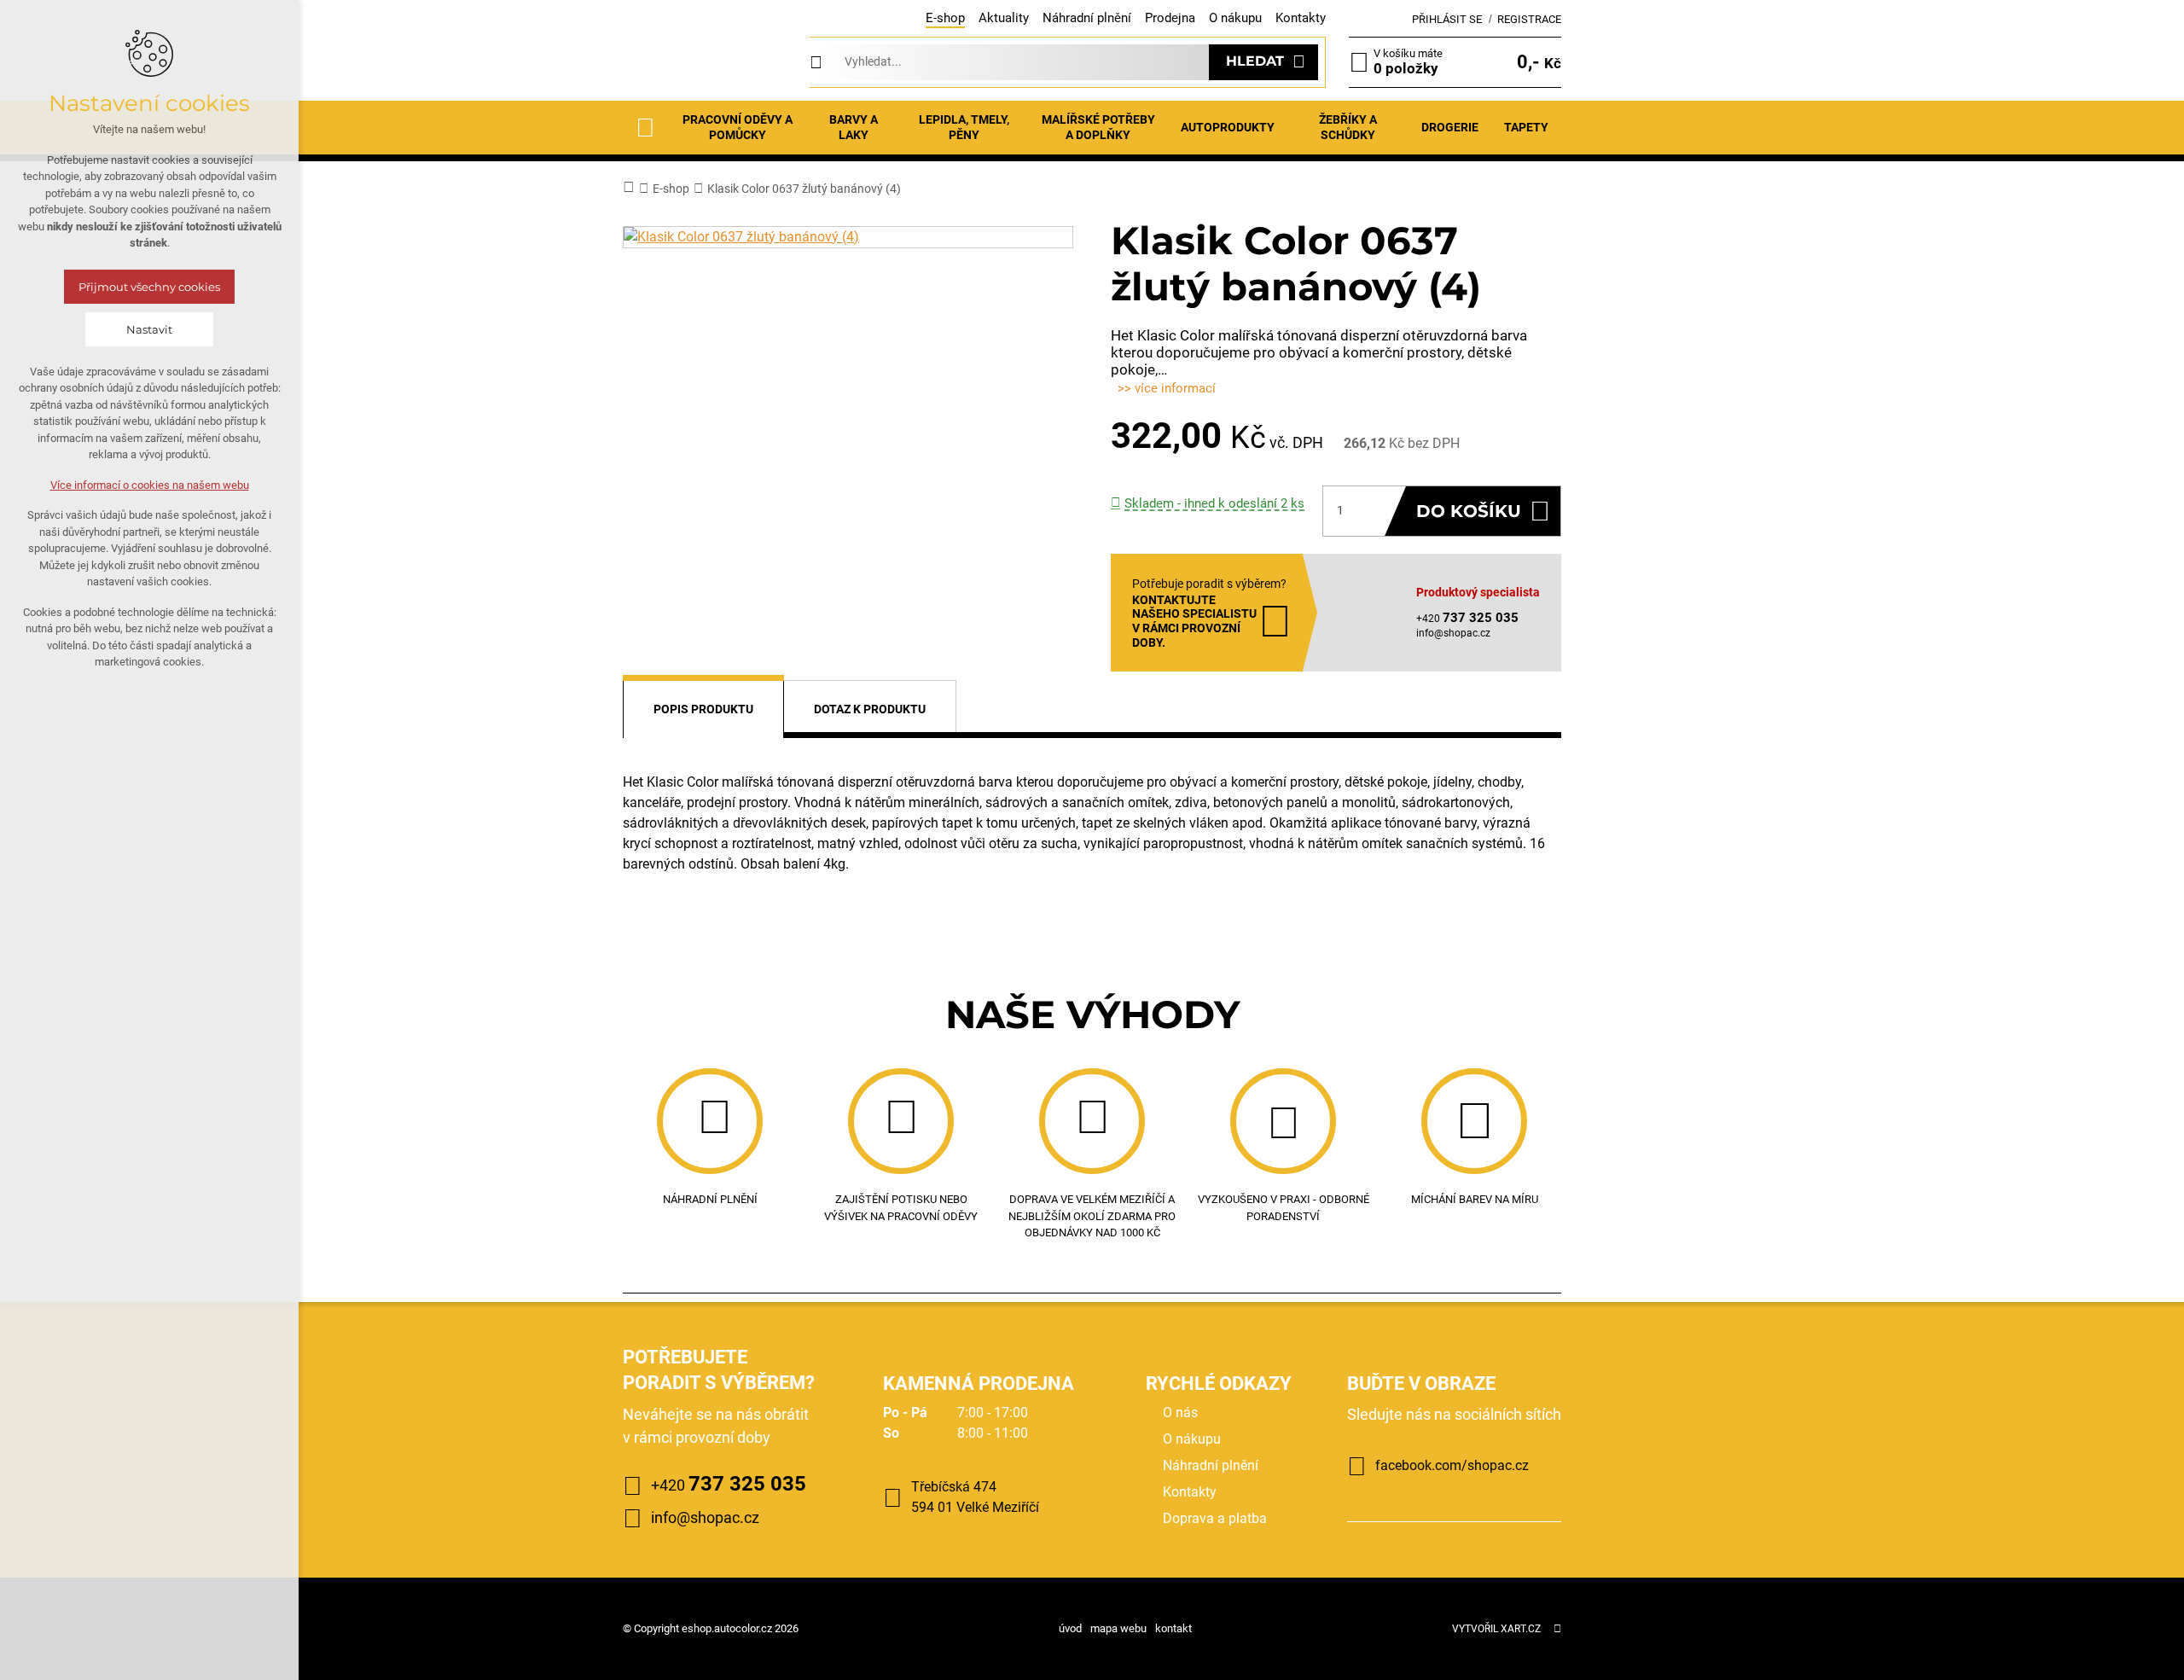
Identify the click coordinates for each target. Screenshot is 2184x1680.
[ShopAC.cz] (705, 62)
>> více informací (1167, 388)
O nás (1180, 1413)
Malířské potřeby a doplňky (1098, 127)
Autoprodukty (1228, 127)
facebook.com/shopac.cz (1452, 1465)
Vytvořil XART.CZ (1496, 1629)
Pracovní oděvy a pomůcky (738, 127)
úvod (1070, 1628)
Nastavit (149, 329)
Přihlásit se (1447, 19)
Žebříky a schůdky (1348, 127)
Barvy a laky (854, 127)
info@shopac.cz (1453, 633)
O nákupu (1235, 18)
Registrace (1529, 19)
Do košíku (1469, 511)
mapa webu (1118, 1628)
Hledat (1255, 61)
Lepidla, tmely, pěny (964, 127)
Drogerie (1450, 127)
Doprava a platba (1215, 1518)
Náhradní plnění (1087, 18)
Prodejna (1170, 18)
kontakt (1173, 1628)
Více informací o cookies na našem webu (150, 485)
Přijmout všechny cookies (149, 287)
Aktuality (1004, 18)
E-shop (945, 18)
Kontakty (1301, 18)
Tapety (1526, 127)
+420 (729, 1484)
